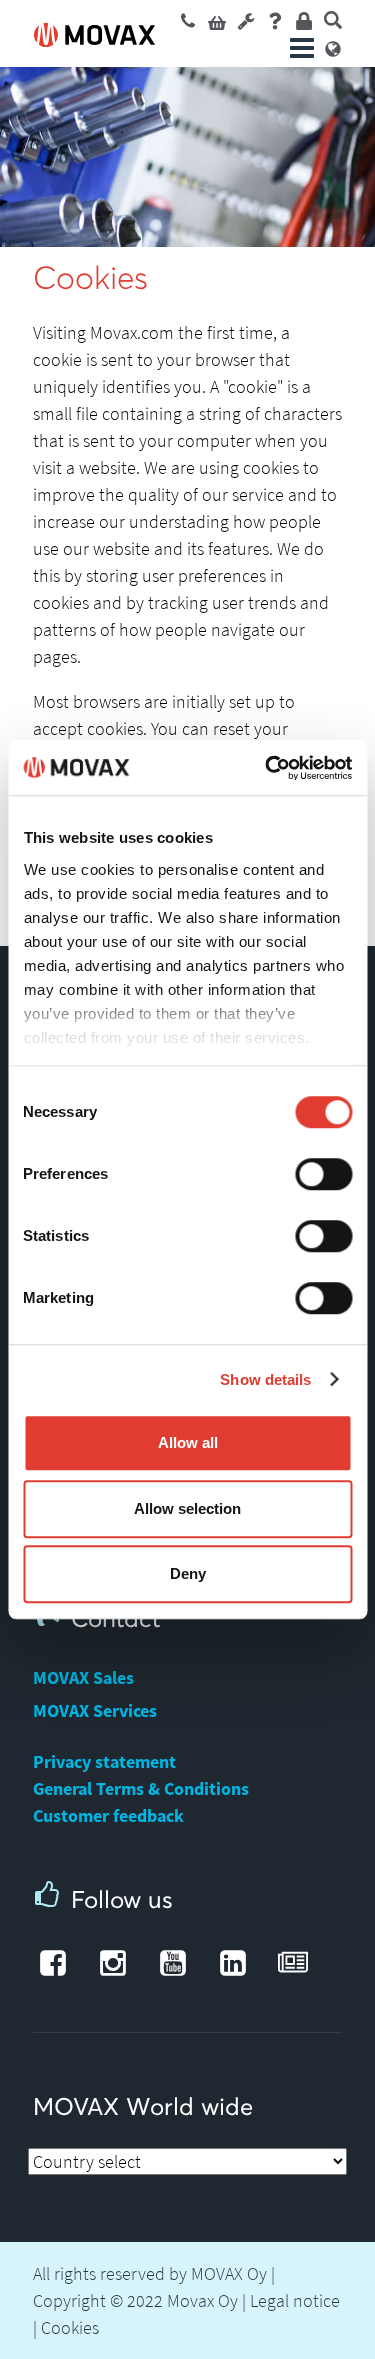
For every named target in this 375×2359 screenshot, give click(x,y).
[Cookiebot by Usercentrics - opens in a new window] (267, 768)
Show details (265, 1379)
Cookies (70, 2327)
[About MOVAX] (275, 19)
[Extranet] (304, 19)
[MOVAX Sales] (188, 19)
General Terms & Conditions (141, 1788)
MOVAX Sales (83, 1677)
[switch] (323, 1174)
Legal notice (295, 2300)
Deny (188, 1573)
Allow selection (187, 1508)
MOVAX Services (95, 1710)
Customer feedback (108, 1815)
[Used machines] (217, 19)
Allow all (188, 1442)
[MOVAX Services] (246, 19)
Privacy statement (104, 1761)
